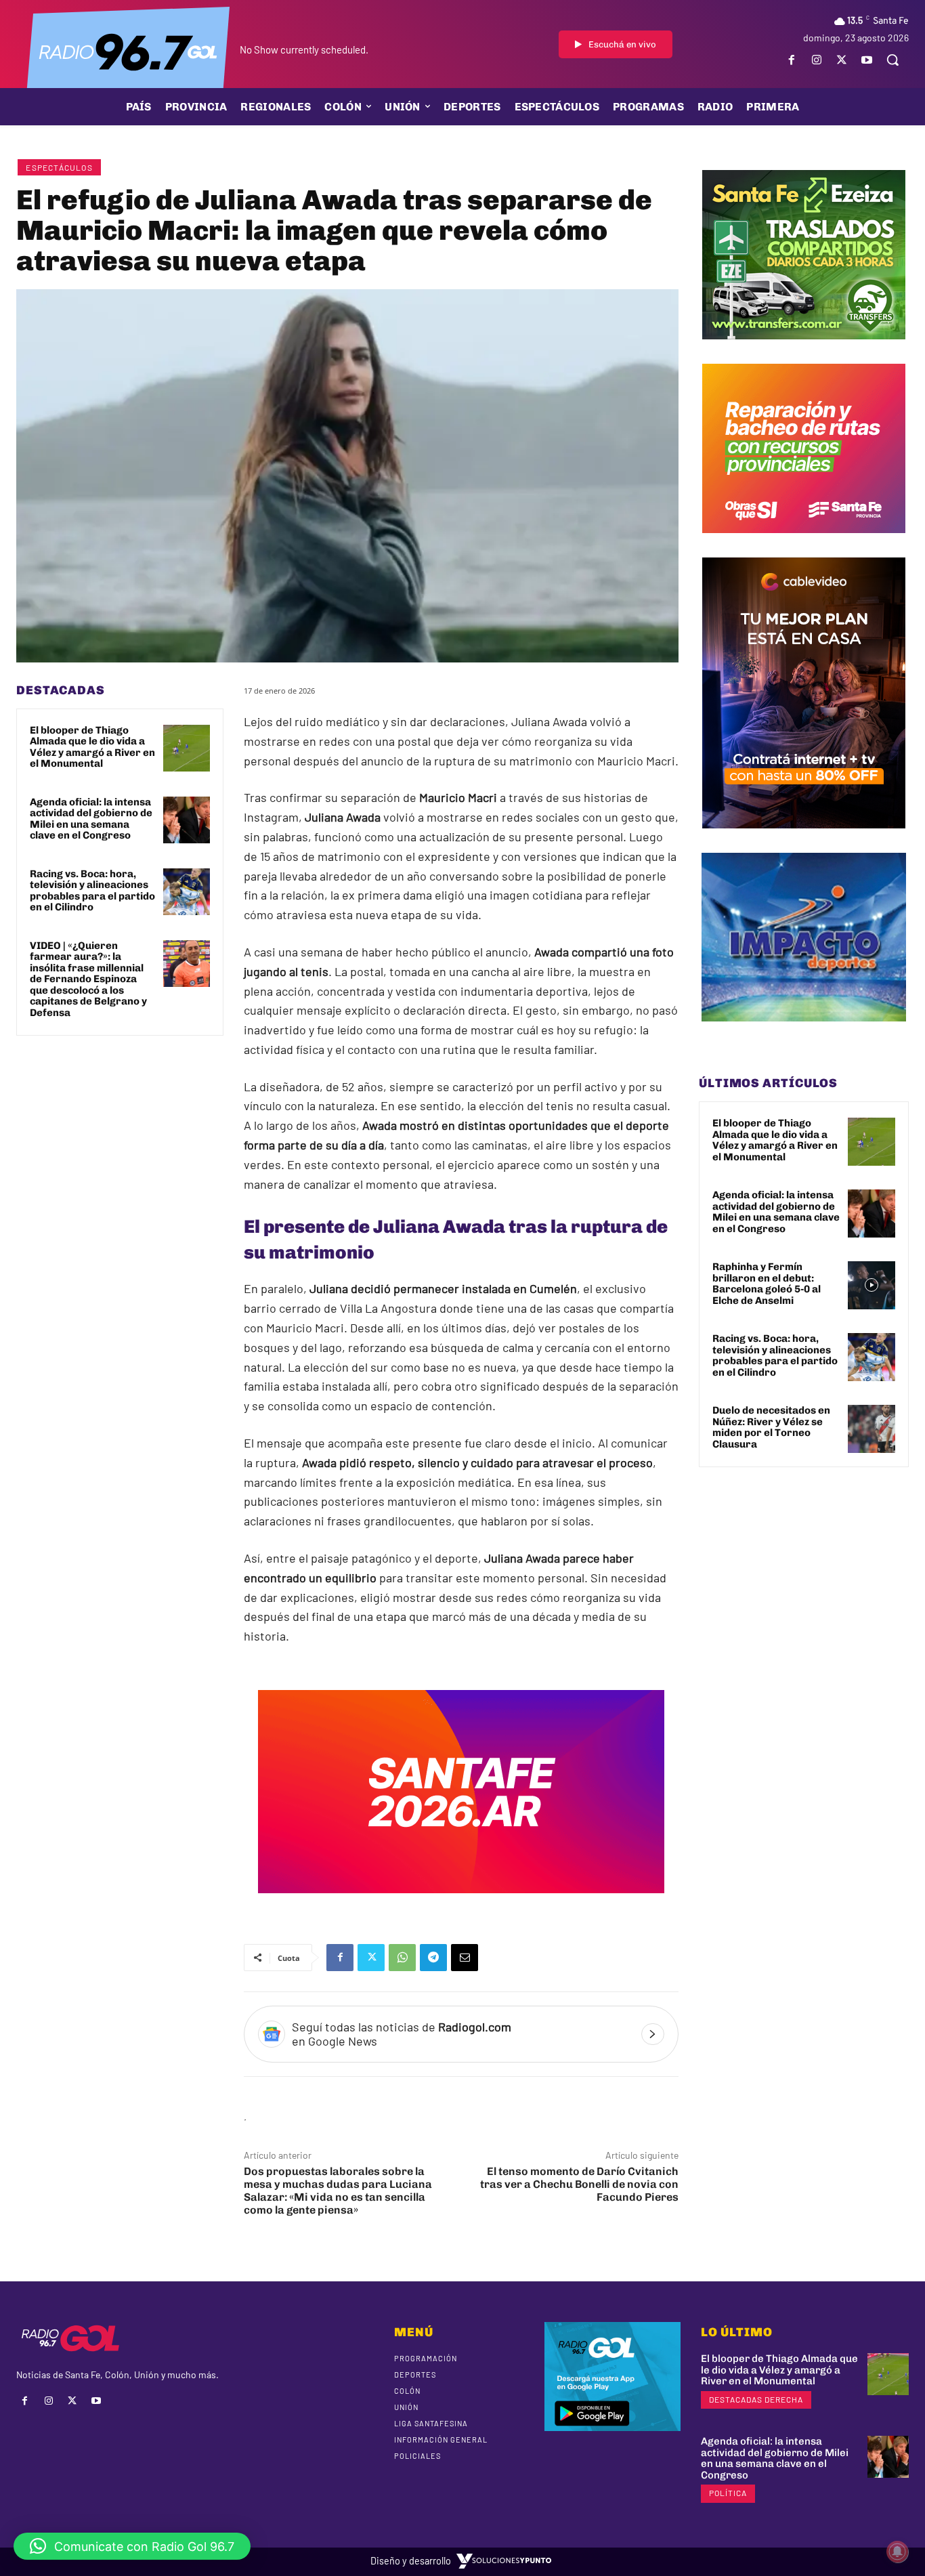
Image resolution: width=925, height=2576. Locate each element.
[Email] (465, 1958)
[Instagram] (816, 60)
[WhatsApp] (402, 1958)
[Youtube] (867, 60)
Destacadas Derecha (756, 2399)
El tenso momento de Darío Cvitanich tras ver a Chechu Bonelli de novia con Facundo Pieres (579, 2184)
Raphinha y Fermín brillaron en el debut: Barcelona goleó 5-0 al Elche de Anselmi (767, 1284)
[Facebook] (791, 60)
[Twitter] (842, 60)
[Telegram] (433, 1958)
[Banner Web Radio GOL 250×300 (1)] (804, 350)
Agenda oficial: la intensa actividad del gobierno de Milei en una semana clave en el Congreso (91, 819)
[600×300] (461, 1903)
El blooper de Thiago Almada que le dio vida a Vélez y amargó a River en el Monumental (92, 747)
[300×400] (804, 839)
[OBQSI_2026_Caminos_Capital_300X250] (804, 543)
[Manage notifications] (897, 2552)
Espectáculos (59, 167)
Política (728, 2493)
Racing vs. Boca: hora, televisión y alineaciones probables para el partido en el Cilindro (92, 891)
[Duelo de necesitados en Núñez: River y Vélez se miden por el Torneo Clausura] (872, 1429)
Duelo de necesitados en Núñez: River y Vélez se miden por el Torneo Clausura (771, 1427)
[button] (892, 60)
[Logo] (128, 51)
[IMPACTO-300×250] (804, 1032)
